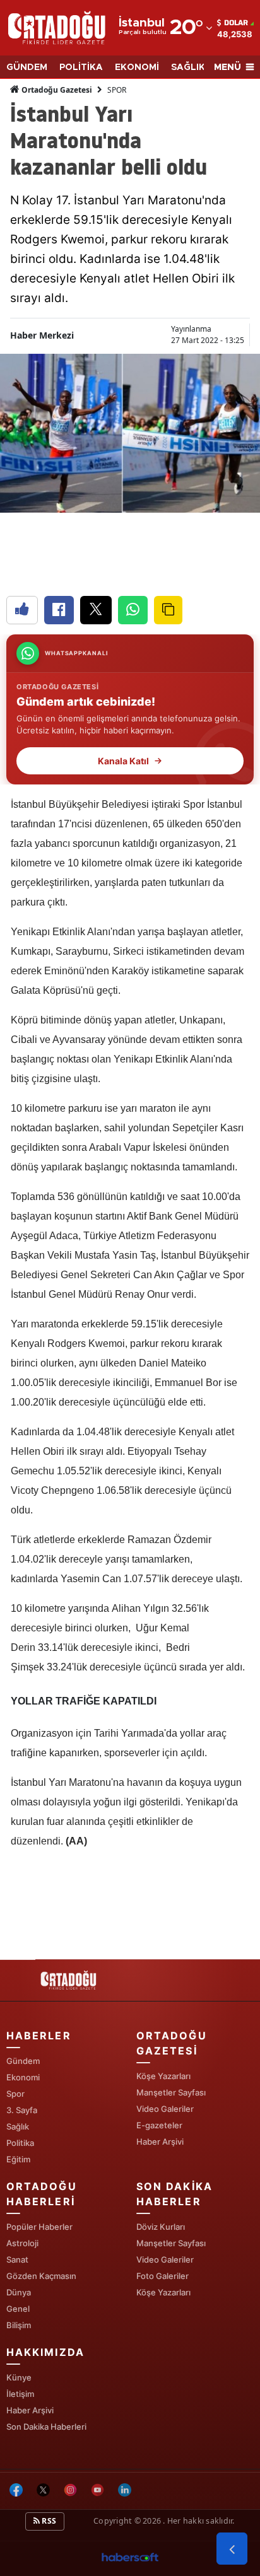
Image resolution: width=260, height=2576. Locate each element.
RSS (48, 2521)
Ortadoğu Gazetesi (56, 90)
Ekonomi (23, 2077)
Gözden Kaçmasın (41, 2276)
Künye (19, 2377)
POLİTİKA (81, 67)
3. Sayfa (22, 2110)
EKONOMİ (137, 67)
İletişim (20, 2394)
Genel (18, 2309)
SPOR (117, 90)
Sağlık (18, 2126)
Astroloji (22, 2243)
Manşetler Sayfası (171, 2092)
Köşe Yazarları (163, 2076)
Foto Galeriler (162, 2276)
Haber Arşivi (160, 2142)
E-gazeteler (159, 2125)
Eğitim (18, 2159)
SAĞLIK (188, 67)
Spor (15, 2094)
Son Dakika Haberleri (46, 2427)
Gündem (23, 2061)
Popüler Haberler (39, 2227)
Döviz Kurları (161, 2227)
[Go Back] (232, 2549)
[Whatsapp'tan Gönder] (133, 610)
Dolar (236, 23)
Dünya (19, 2292)
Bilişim (19, 2325)
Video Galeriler (165, 2109)
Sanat (17, 2259)
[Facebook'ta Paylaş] (59, 610)
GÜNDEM (27, 67)
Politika (20, 2143)
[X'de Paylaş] (96, 610)
